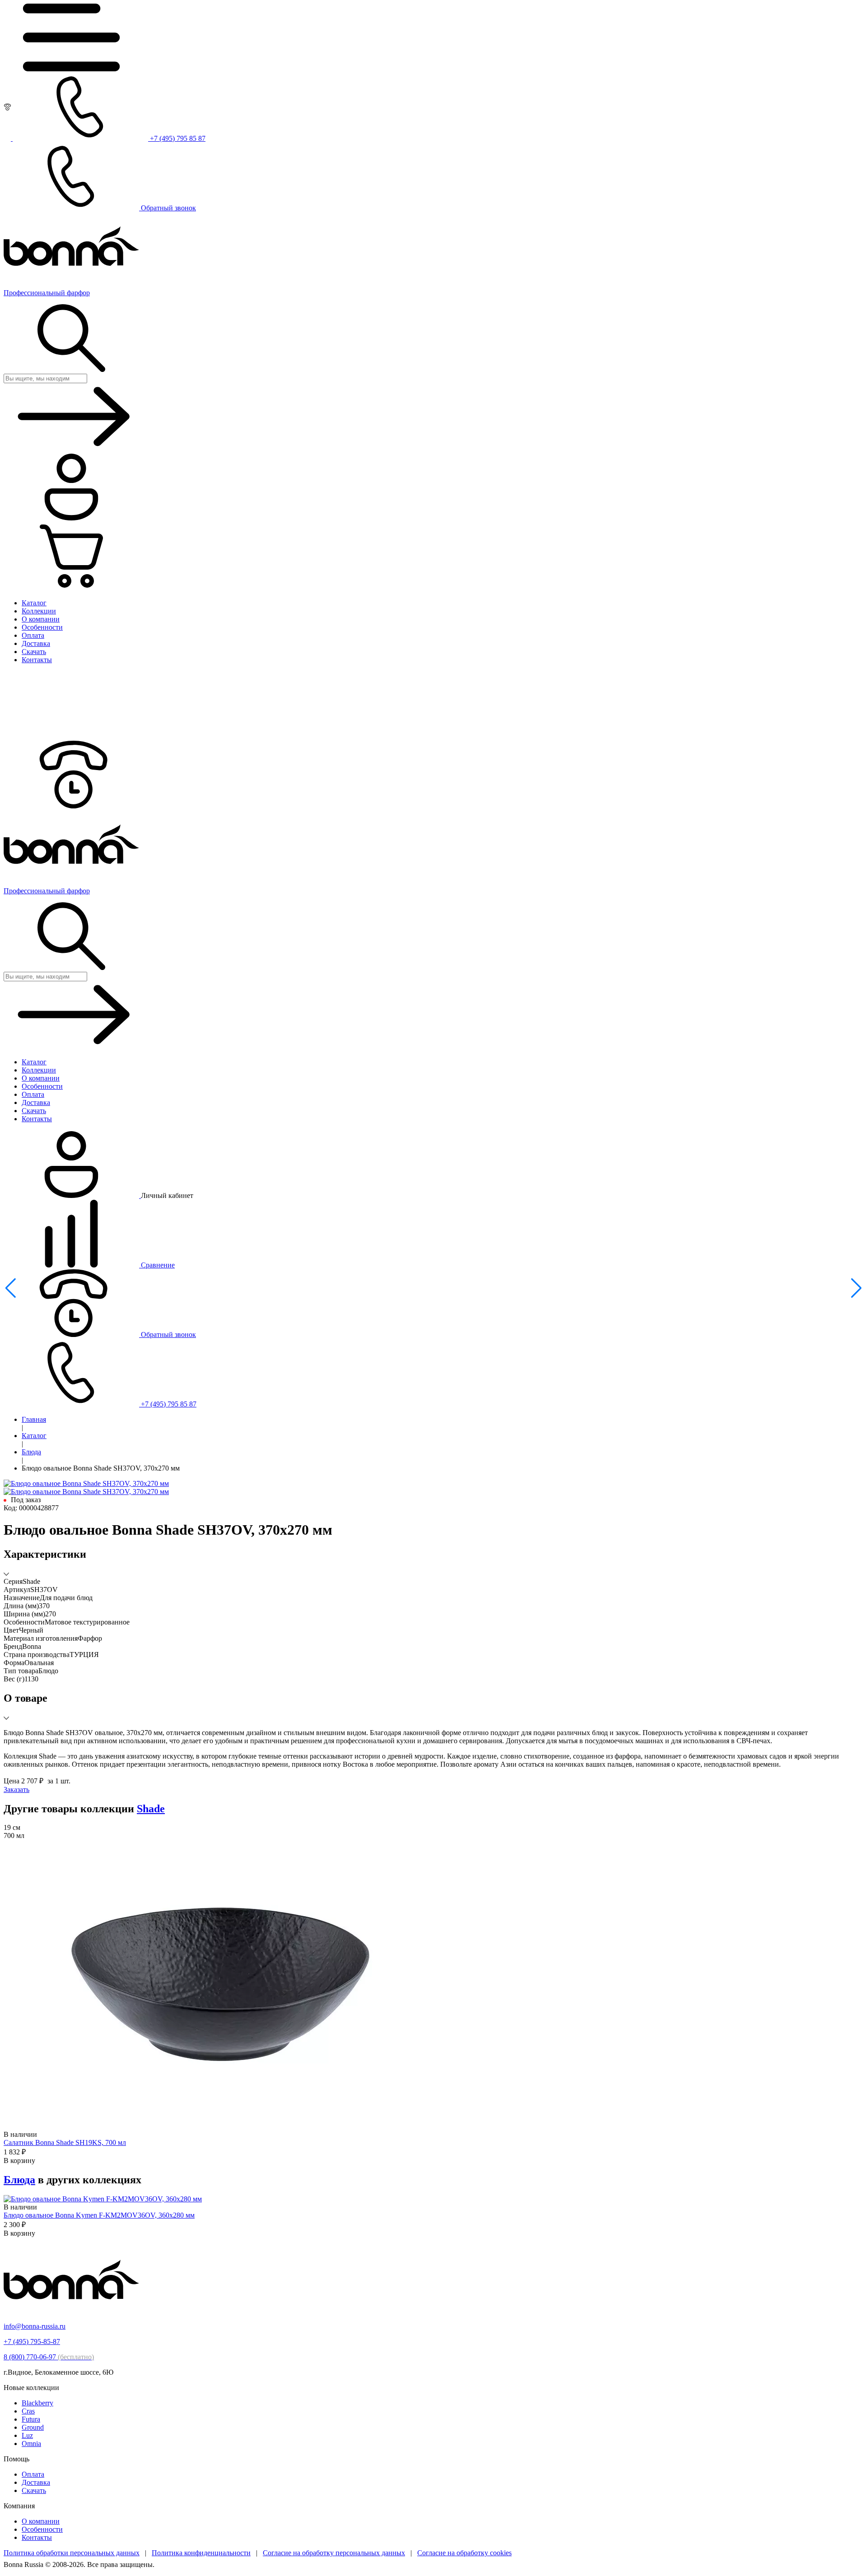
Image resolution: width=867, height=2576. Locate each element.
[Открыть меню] (71, 69)
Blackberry (37, 2403)
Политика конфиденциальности (201, 2553)
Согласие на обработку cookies (464, 2553)
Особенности (42, 2529)
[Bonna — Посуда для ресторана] (71, 2311)
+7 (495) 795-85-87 (32, 2342)
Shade (151, 1809)
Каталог (34, 1436)
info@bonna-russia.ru (35, 2326)
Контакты (37, 2537)
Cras (28, 2411)
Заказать (16, 1789)
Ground (33, 2427)
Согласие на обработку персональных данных (334, 2553)
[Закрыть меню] (71, 736)
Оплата (33, 2474)
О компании (41, 2521)
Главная (34, 1419)
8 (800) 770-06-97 (49, 2357)
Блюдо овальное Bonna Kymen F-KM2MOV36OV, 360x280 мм (99, 2215)
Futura (31, 2419)
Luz (27, 2435)
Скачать (34, 2490)
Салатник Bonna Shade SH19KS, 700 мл (65, 2142)
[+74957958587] (71, 806)
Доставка (36, 2482)
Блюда (31, 1452)
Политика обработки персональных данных (72, 2553)
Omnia (31, 2444)
